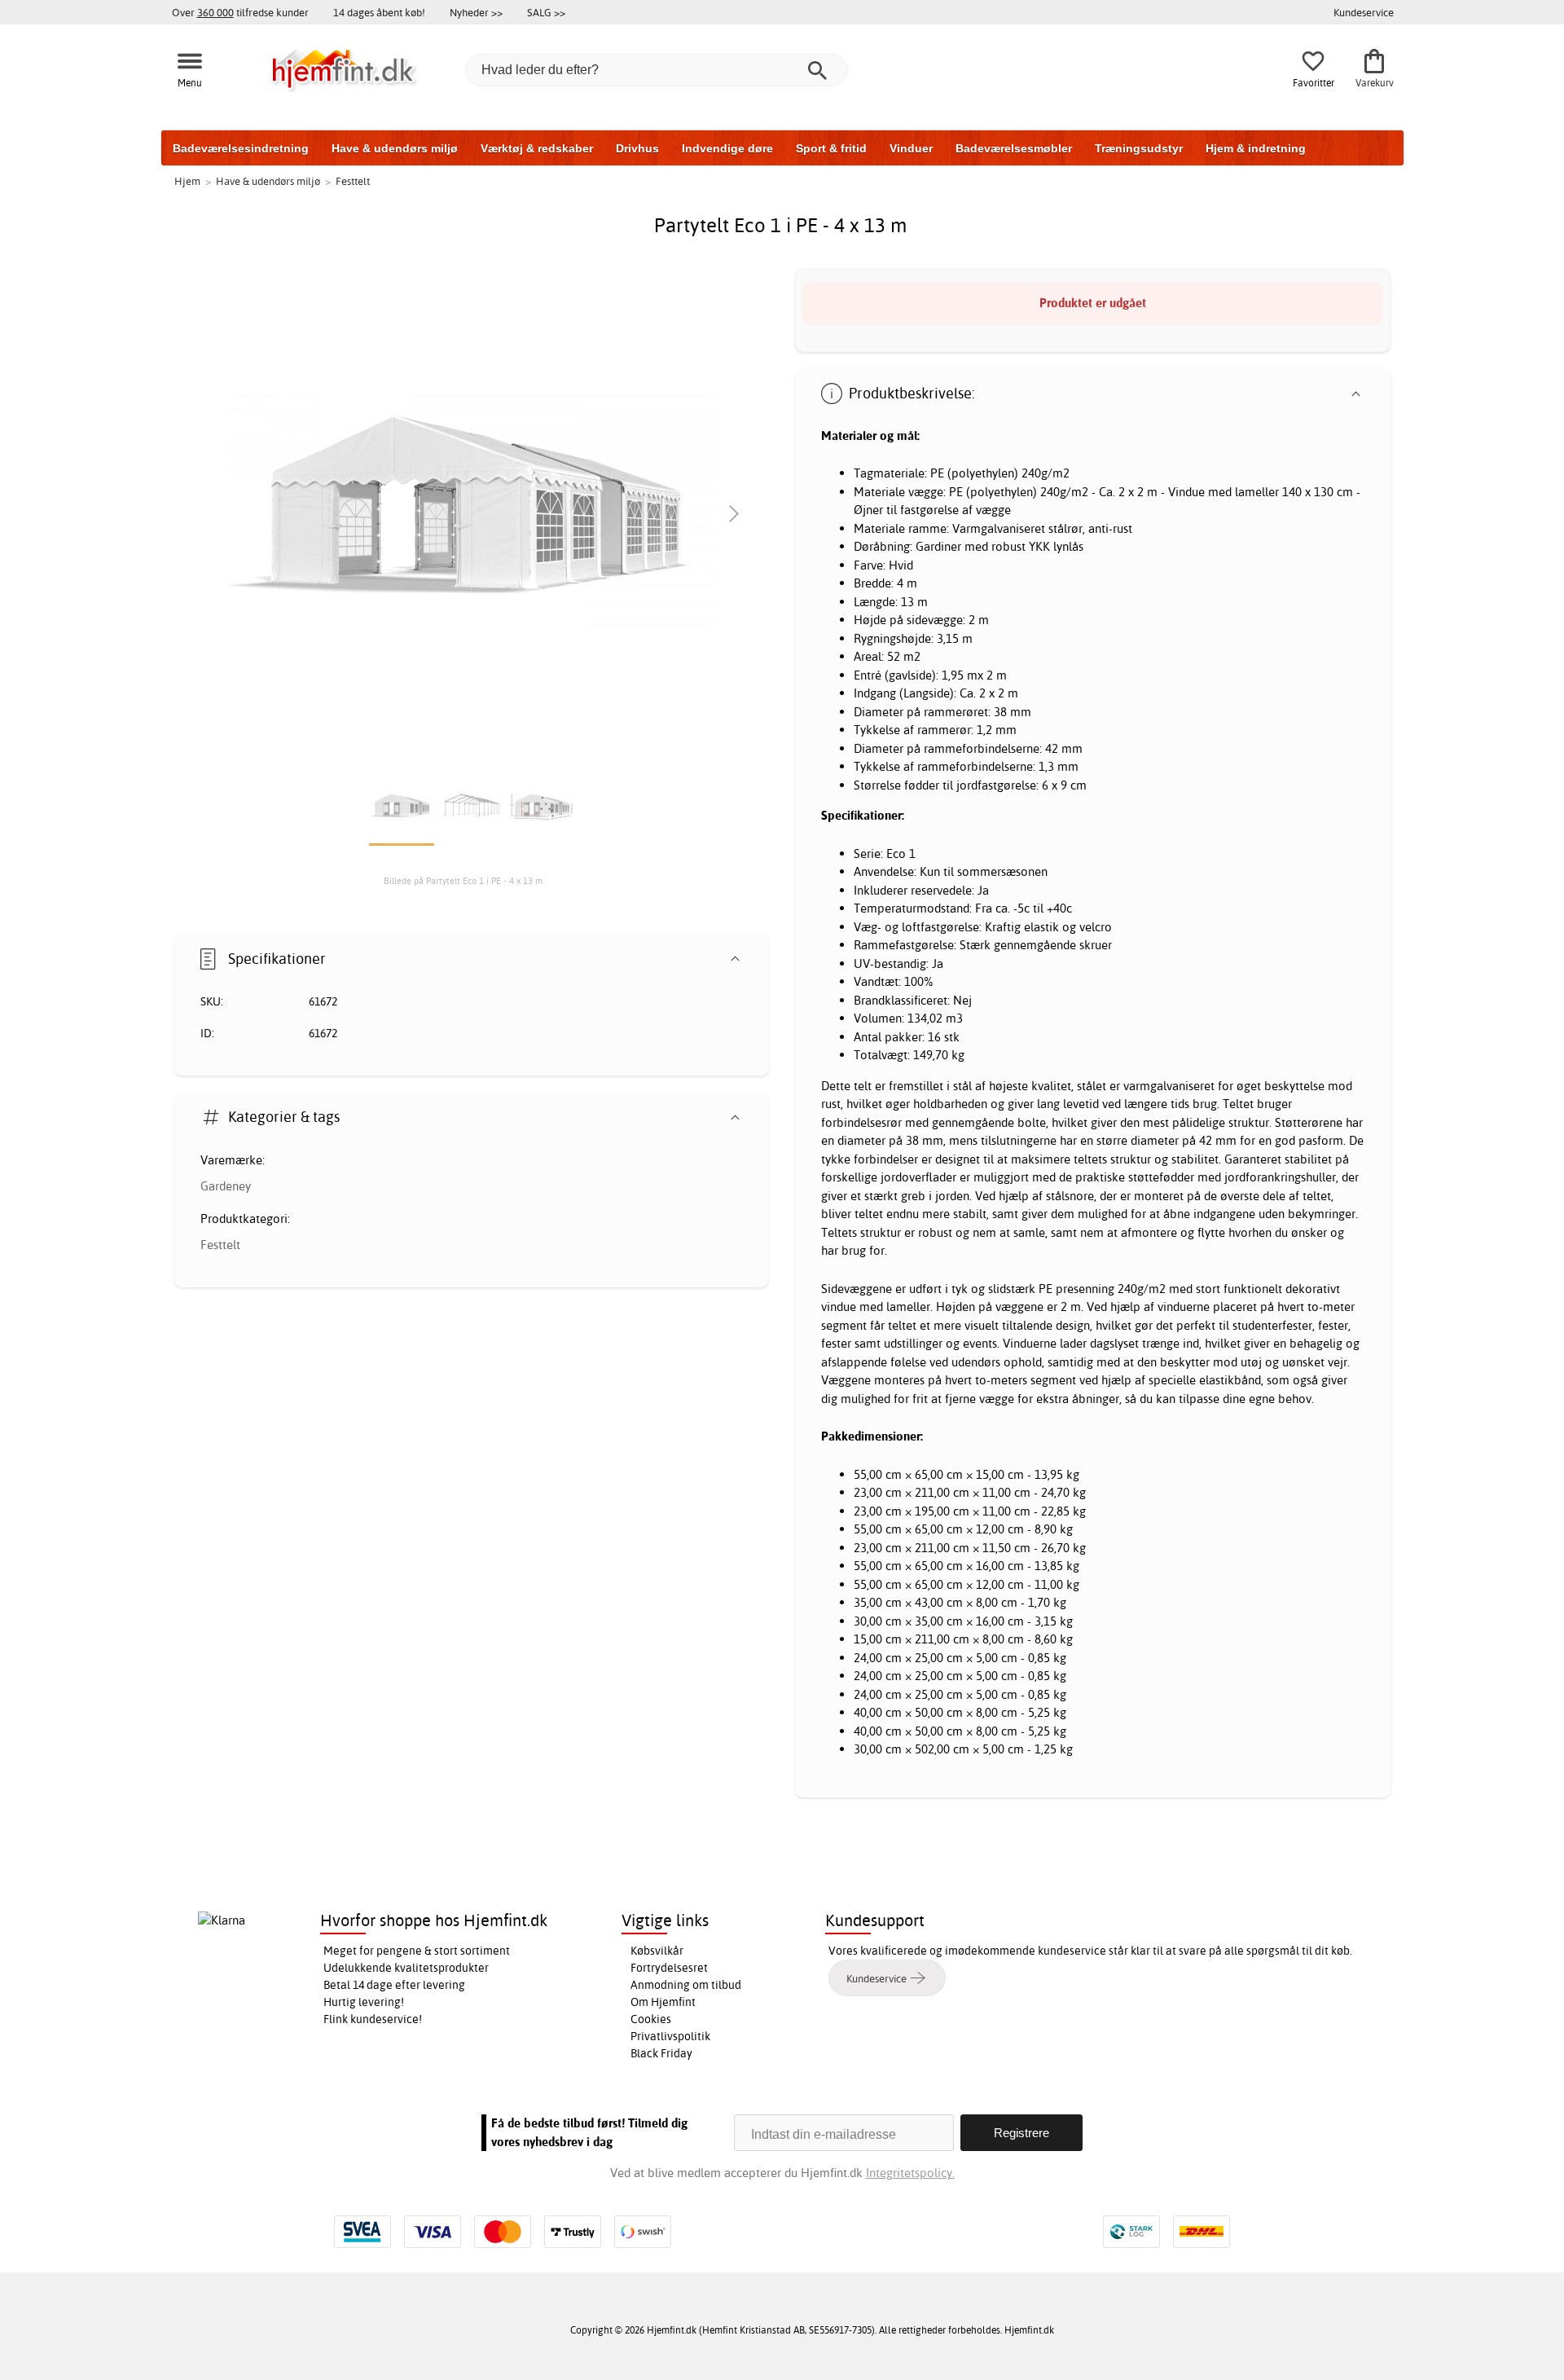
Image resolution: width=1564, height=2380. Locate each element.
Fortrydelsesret (669, 1968)
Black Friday (661, 2053)
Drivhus (637, 148)
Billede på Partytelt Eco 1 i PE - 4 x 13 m (463, 881)
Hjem (187, 181)
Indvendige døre (727, 148)
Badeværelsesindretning (241, 148)
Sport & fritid (831, 148)
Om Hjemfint (663, 2002)
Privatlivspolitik (670, 2036)
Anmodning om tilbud (686, 1985)
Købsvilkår (657, 1951)
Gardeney (226, 1186)
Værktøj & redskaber (537, 148)
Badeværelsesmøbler (1014, 148)
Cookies (651, 2019)
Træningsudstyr (1139, 148)
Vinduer (911, 148)
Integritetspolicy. (910, 2173)
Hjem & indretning (1256, 148)
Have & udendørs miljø (395, 148)
